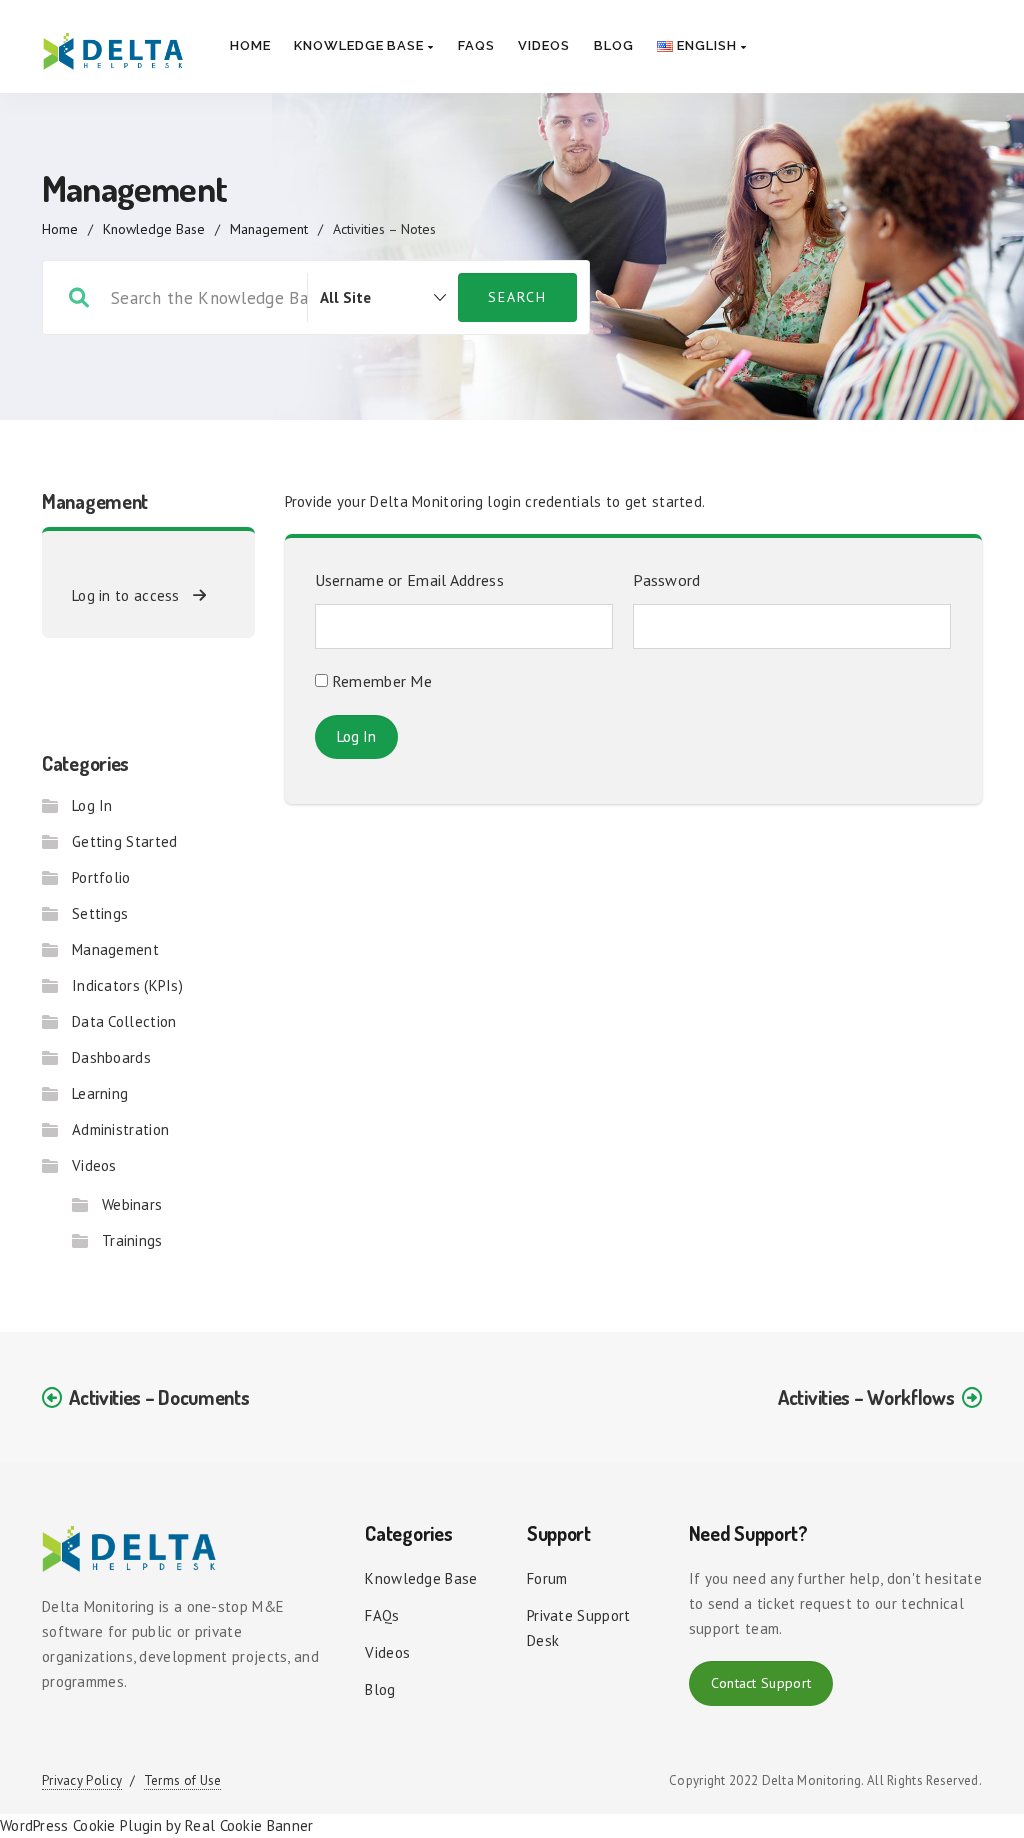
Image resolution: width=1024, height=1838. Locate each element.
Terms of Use (183, 1780)
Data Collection (124, 1021)
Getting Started (125, 841)
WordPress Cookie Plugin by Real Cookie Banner (157, 1825)
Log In (92, 805)
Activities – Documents (159, 1397)
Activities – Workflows (866, 1397)
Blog (614, 45)
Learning (100, 1093)
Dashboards (111, 1057)
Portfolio (101, 877)
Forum (547, 1578)
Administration (120, 1129)
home (60, 229)
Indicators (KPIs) (127, 985)
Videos (543, 45)
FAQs (476, 45)
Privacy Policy (82, 1780)
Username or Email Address (410, 580)
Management (269, 229)
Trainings (132, 1240)
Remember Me (380, 681)
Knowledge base (421, 1578)
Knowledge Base (361, 45)
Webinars (132, 1204)
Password (666, 580)
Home (250, 45)
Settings (100, 913)
